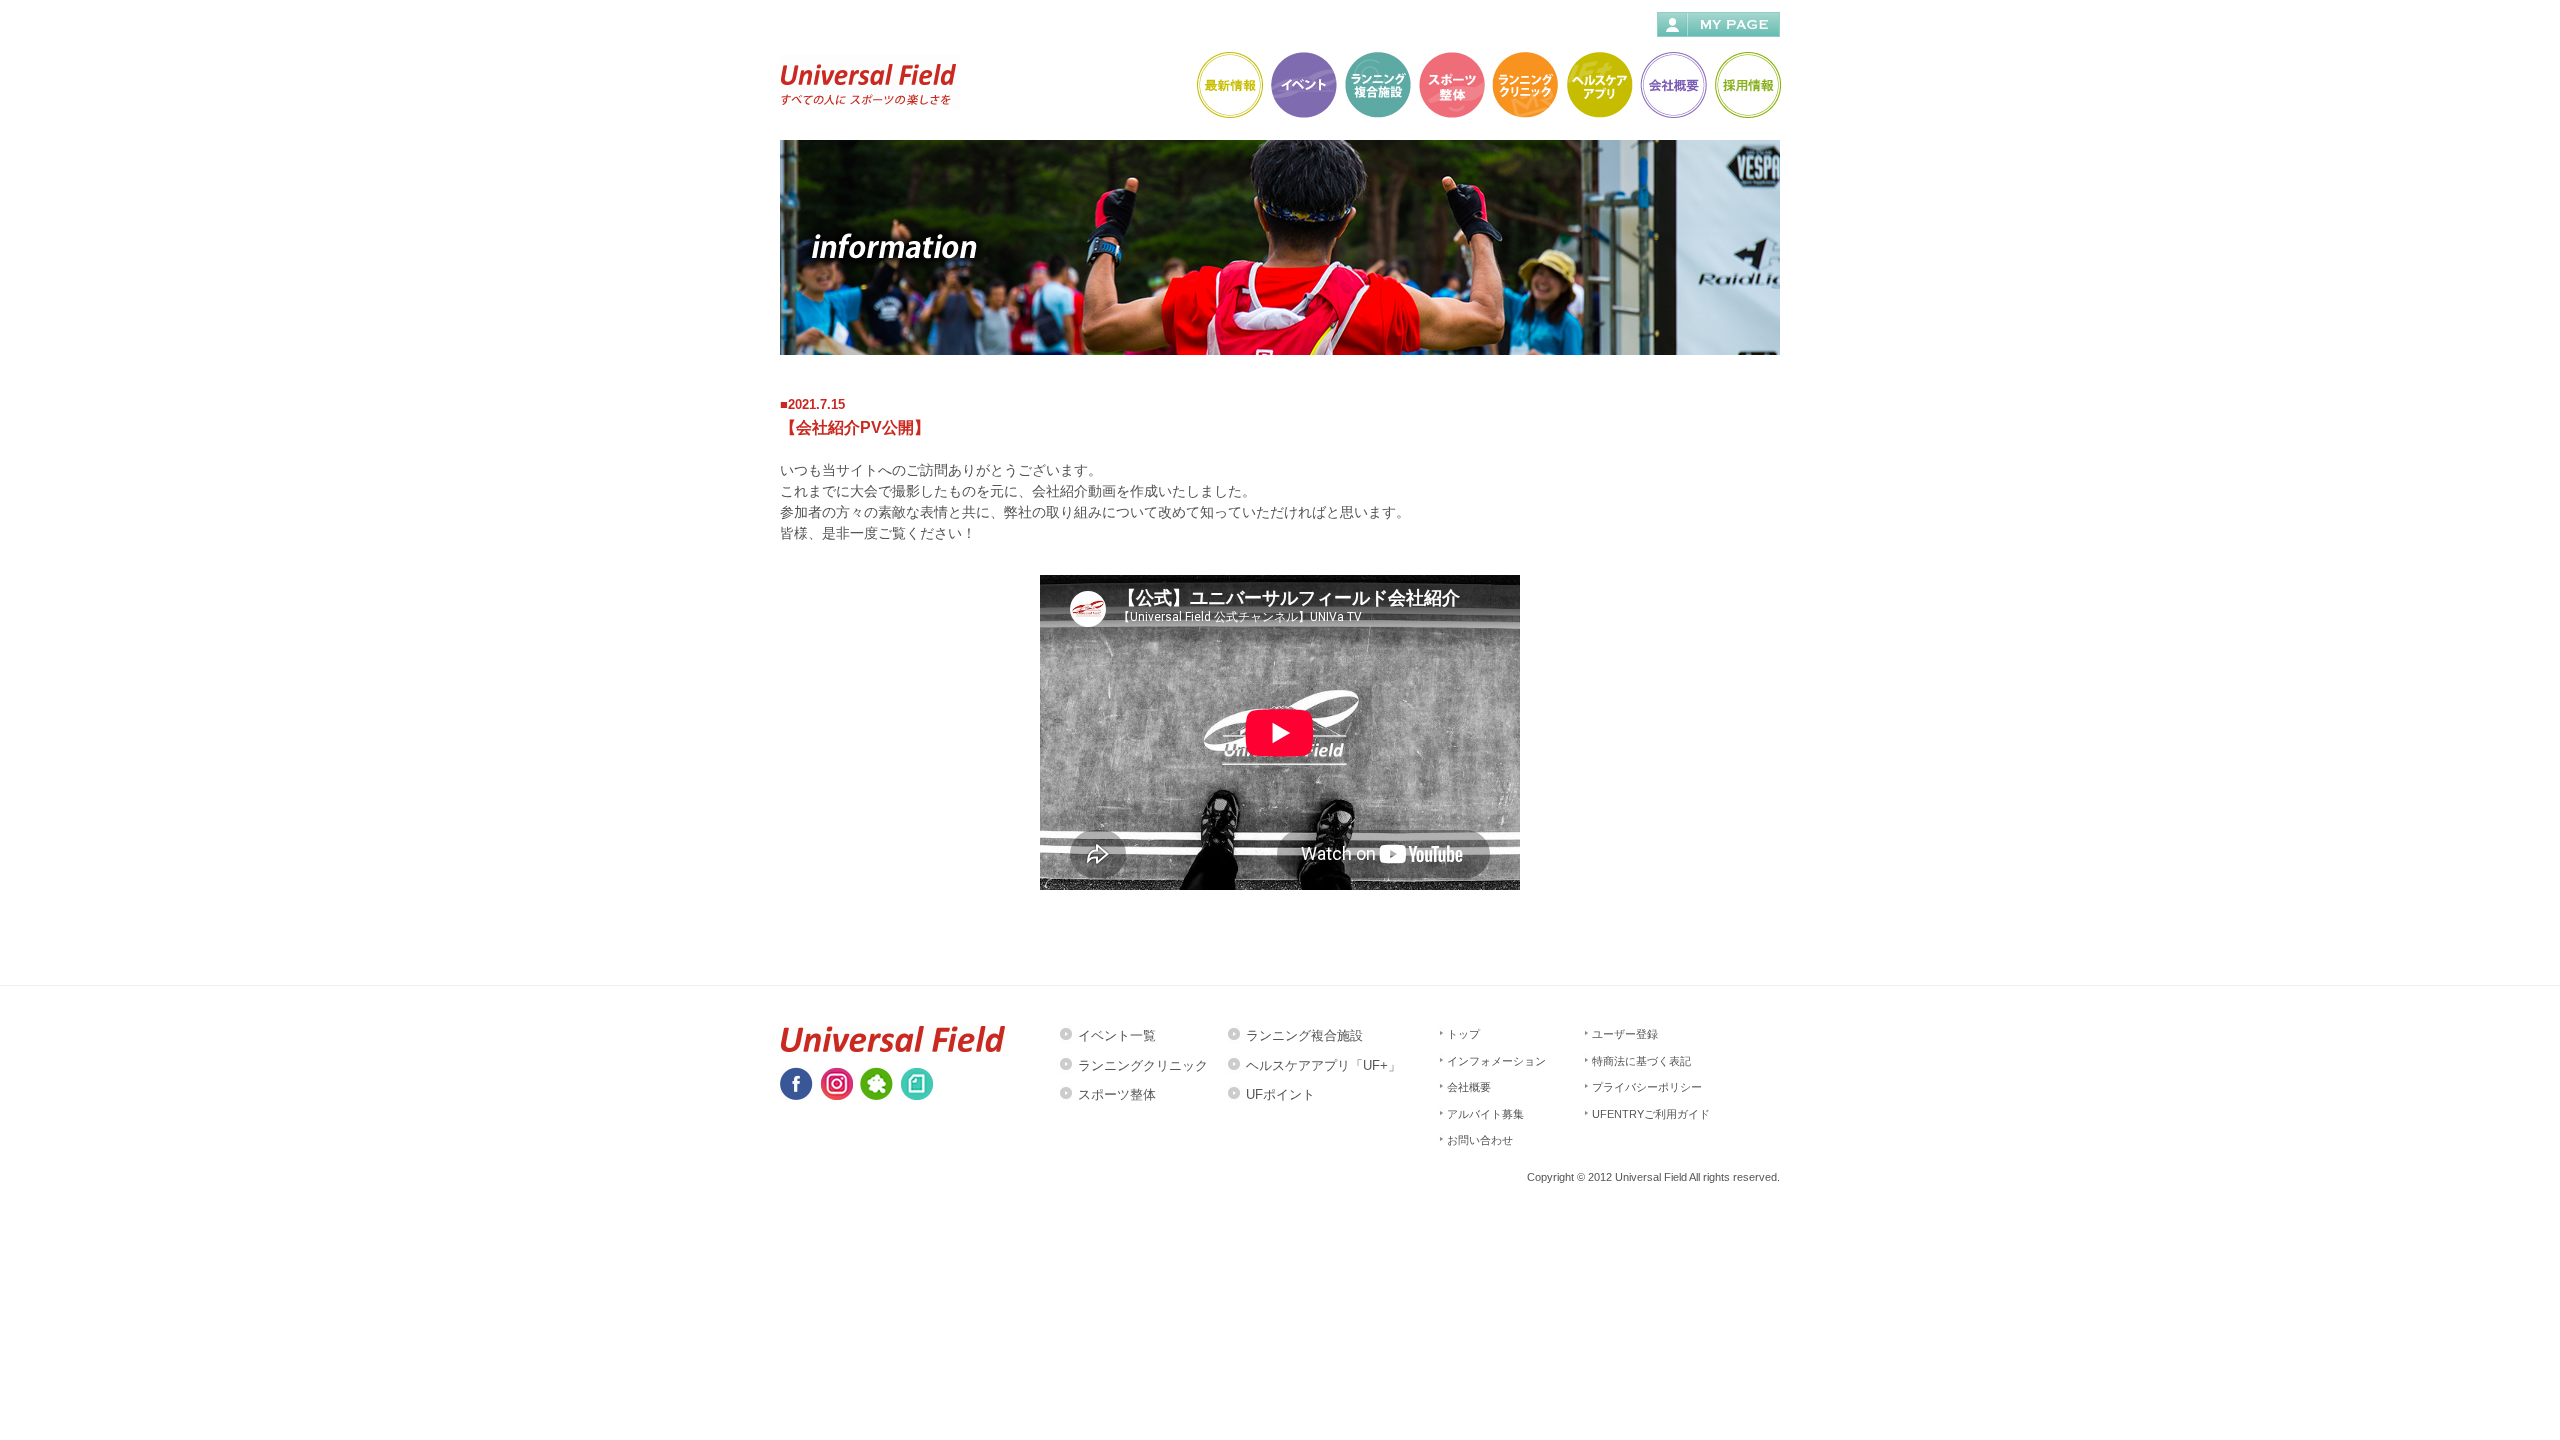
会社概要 (1469, 1087)
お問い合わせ (1480, 1140)
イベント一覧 (1117, 1035)
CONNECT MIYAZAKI (1376, 84)
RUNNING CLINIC (1524, 84)
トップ (1463, 1034)
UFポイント (1280, 1094)
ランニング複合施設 (1304, 1035)
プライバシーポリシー (1647, 1087)
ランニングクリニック (1143, 1065)
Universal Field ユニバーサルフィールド (870, 82)
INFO (1228, 84)
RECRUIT (1746, 84)
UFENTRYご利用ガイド (1651, 1114)
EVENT (1302, 84)
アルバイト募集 (1485, 1114)
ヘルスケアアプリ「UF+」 (1323, 1065)
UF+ (1598, 84)
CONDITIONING (1450, 84)
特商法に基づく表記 (1641, 1061)
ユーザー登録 (1625, 1034)
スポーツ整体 (1117, 1094)
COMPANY (1672, 84)
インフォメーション (1496, 1061)
